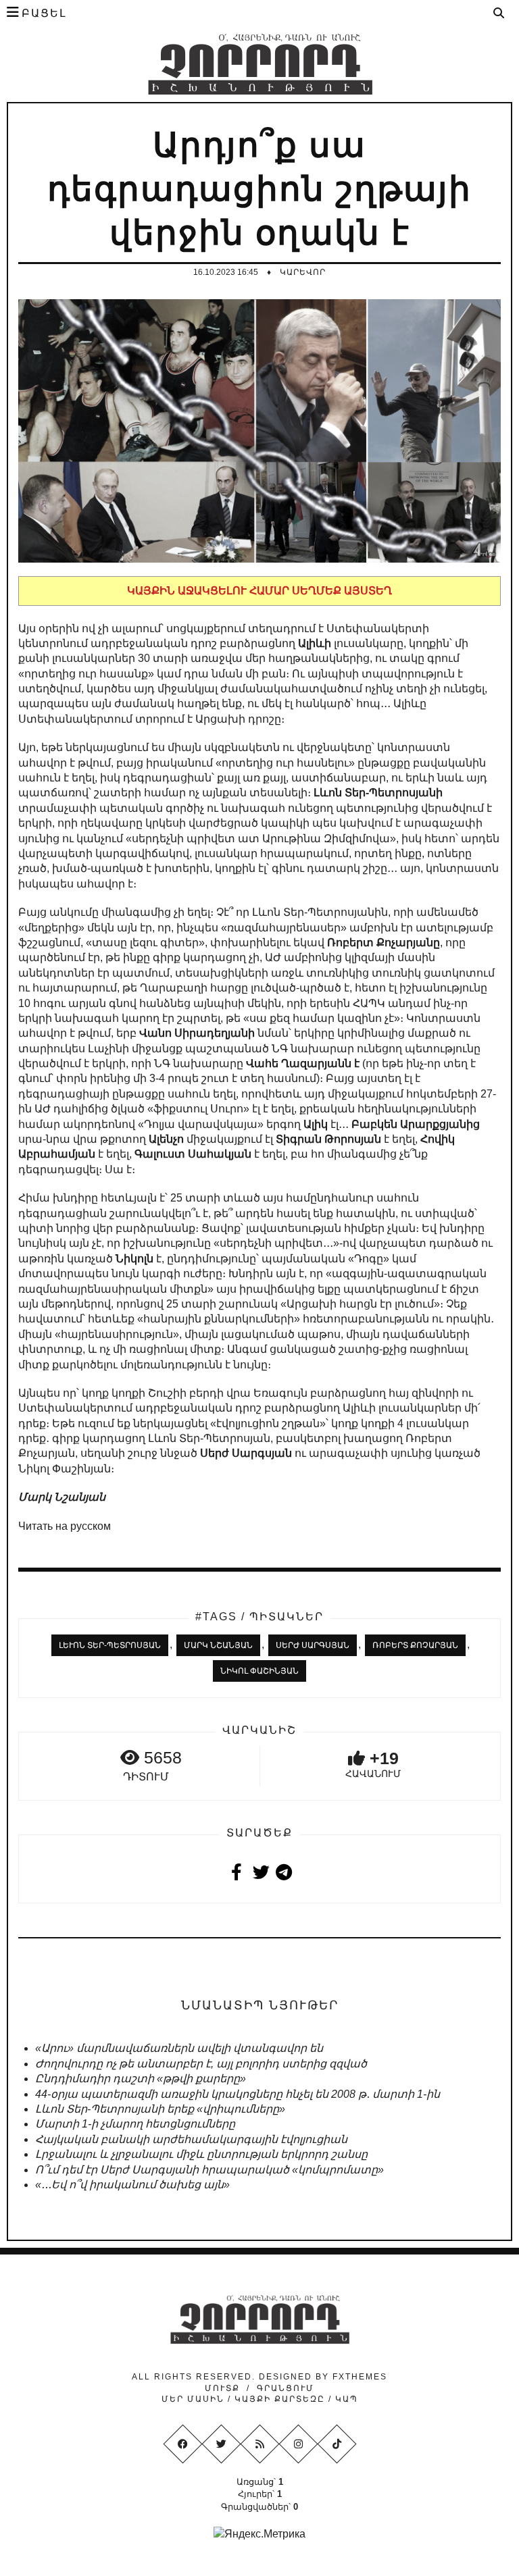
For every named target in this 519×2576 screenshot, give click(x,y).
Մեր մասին (195, 2399)
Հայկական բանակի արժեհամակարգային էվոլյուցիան (191, 2139)
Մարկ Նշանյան (218, 1645)
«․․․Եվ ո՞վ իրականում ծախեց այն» (132, 2185)
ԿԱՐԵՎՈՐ (303, 272)
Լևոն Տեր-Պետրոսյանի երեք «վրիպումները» (160, 2109)
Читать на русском (65, 1526)
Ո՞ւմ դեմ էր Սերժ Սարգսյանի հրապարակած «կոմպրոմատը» (209, 2170)
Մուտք (222, 2388)
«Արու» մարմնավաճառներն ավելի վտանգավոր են (179, 2048)
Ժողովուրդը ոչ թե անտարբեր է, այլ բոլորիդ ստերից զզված (201, 2064)
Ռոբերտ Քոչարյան (415, 1645)
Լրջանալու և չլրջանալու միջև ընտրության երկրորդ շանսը (201, 2154)
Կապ (345, 2399)
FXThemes (360, 2377)
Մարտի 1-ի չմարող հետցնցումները (135, 2124)
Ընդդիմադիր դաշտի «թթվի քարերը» (141, 2079)
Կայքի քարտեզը (280, 2399)
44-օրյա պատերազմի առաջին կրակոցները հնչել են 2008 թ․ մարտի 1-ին (238, 2094)
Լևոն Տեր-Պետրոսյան (110, 1645)
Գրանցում (286, 2388)
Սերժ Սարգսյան (313, 1645)
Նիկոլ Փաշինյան (259, 1671)
